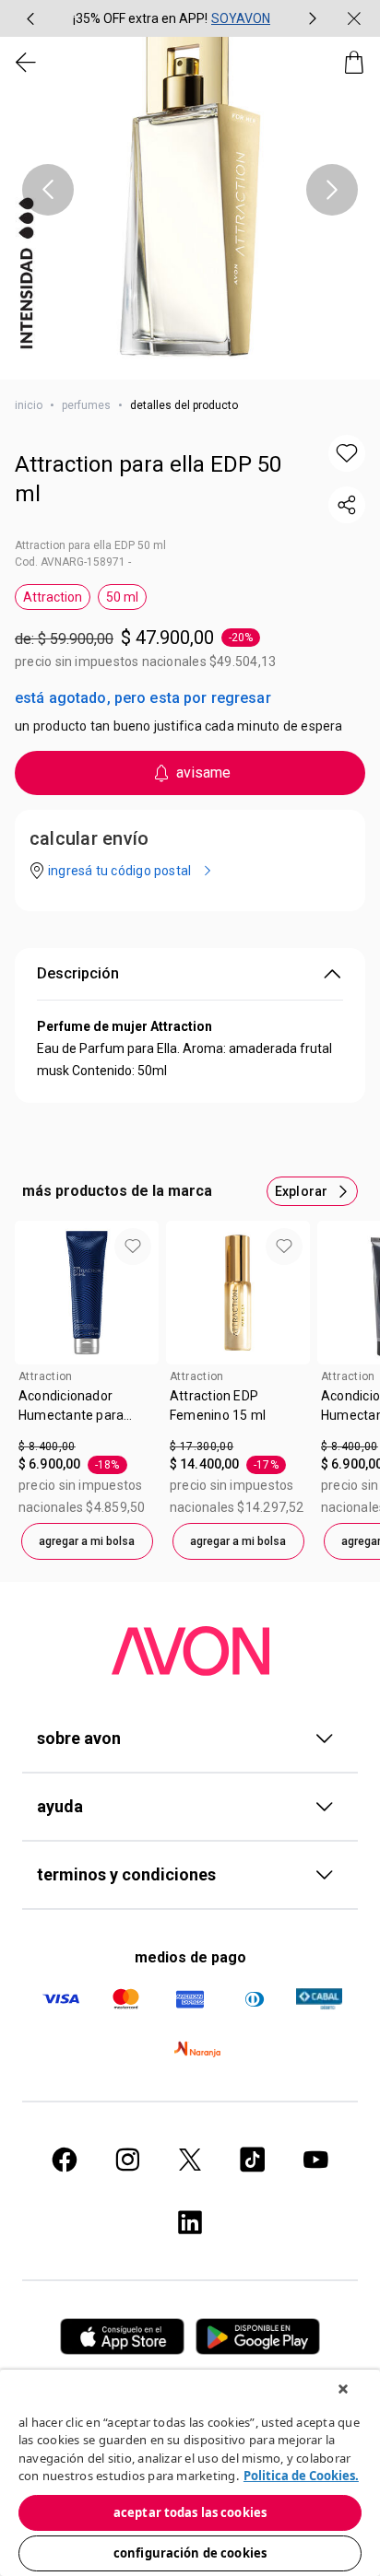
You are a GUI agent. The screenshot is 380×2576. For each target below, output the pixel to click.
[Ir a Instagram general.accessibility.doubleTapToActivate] (127, 2160)
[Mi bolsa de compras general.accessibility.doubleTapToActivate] (354, 63)
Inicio (29, 405)
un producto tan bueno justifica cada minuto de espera (179, 726)
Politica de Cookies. (301, 2476)
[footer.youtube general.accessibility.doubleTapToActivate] (315, 2160)
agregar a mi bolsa (87, 1541)
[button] (190, 190)
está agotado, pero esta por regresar (143, 698)
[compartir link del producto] (347, 505)
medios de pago (190, 1957)
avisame (203, 773)
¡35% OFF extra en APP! (140, 18)
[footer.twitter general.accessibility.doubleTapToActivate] (190, 2160)
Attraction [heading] (46, 1376)
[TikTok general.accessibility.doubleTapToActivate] (253, 2160)
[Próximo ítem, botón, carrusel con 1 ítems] (332, 190)
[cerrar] (354, 18)
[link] (87, 1412)
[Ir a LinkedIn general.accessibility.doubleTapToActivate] (190, 2222)
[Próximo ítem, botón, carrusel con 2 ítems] (313, 18)
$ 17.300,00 (202, 1446)
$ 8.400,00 (47, 1446)
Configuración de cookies (190, 2553)
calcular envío (89, 838)
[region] (190, 2473)
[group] (172, 18)
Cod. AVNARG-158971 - (73, 562)
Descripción (78, 973)
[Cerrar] (343, 2389)
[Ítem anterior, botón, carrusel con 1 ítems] (48, 190)
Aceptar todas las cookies (190, 2512)
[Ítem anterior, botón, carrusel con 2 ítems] (30, 18)
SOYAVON (241, 18)
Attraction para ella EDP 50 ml (148, 479)
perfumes (86, 405)
